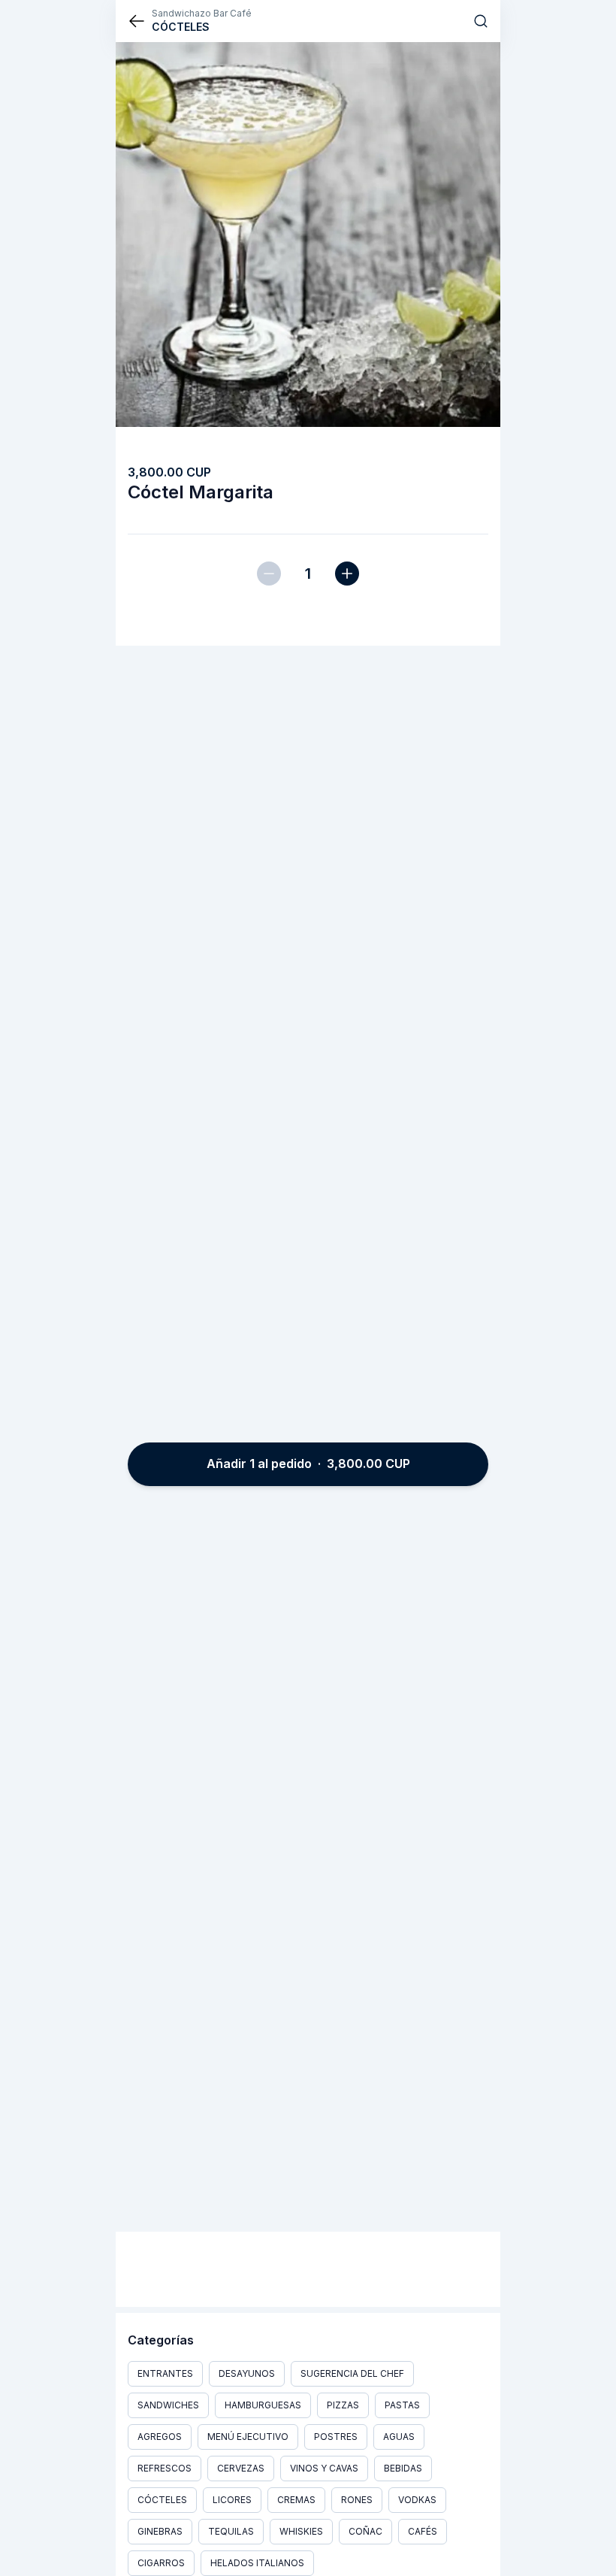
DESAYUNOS (247, 2373)
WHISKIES (301, 2531)
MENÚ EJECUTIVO (248, 2437)
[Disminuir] (269, 574)
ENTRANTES (165, 2373)
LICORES (232, 2500)
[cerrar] (137, 21)
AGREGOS (160, 2437)
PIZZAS (343, 2405)
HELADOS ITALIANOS (257, 2563)
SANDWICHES (168, 2405)
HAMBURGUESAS (263, 2405)
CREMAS (296, 2500)
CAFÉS (423, 2531)
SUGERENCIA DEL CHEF (352, 2373)
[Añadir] (347, 574)
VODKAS (417, 2500)
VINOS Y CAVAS (324, 2468)
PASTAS (402, 2405)
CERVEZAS (241, 2468)
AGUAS (399, 2437)
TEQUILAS (231, 2531)
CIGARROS (161, 2563)
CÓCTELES (162, 2500)
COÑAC (365, 2531)
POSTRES (336, 2437)
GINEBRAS (160, 2531)
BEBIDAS (403, 2468)
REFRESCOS (165, 2468)
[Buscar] (481, 21)
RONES (357, 2500)
